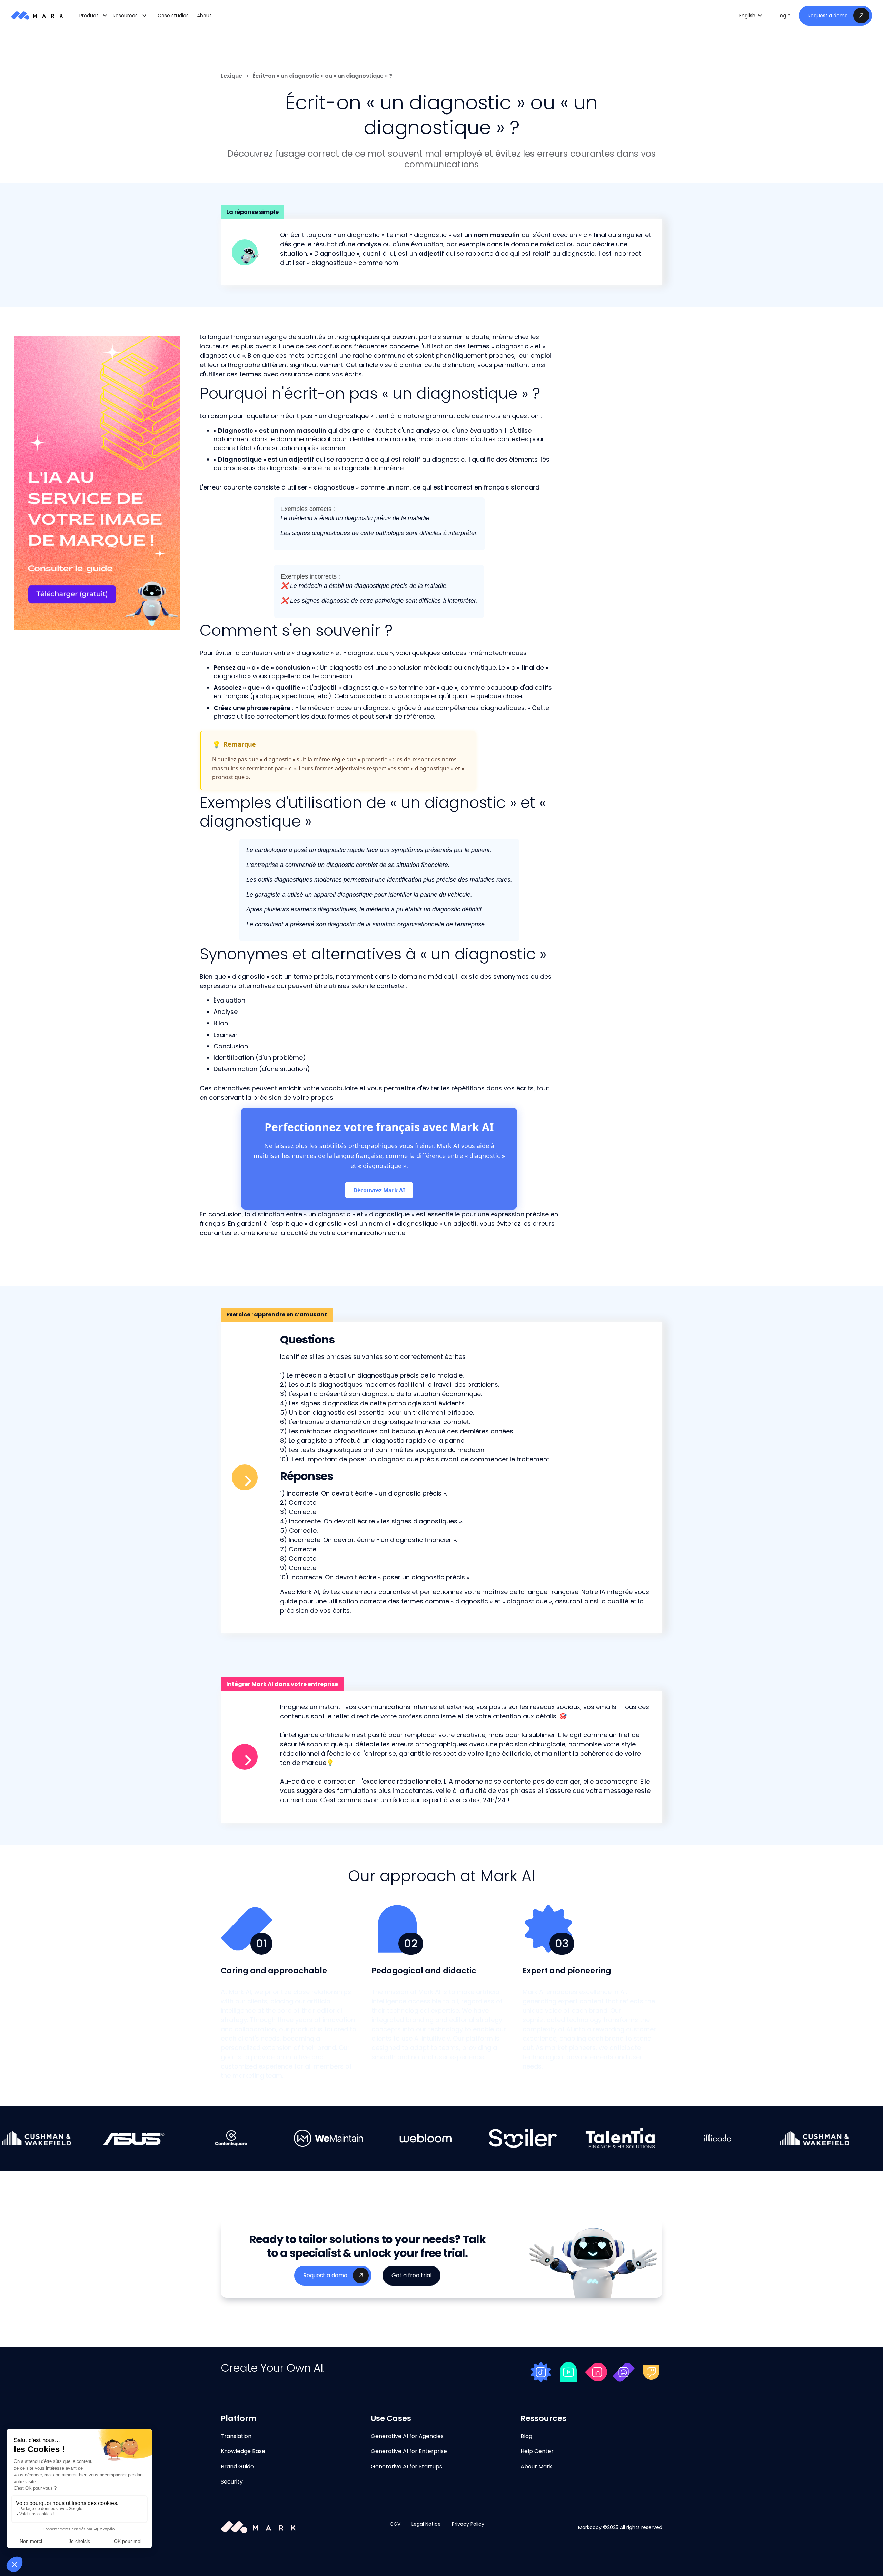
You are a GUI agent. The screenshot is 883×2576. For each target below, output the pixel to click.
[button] (751, 16)
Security (232, 2482)
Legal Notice (426, 2524)
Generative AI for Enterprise (409, 2451)
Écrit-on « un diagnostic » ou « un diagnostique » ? (322, 76)
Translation (236, 2436)
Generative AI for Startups (406, 2466)
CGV (395, 2524)
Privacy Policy (468, 2524)
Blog (526, 2436)
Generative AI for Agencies (407, 2436)
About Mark (536, 2466)
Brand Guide (237, 2466)
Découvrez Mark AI (379, 1190)
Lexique (231, 76)
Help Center (537, 2451)
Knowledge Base (243, 2451)
